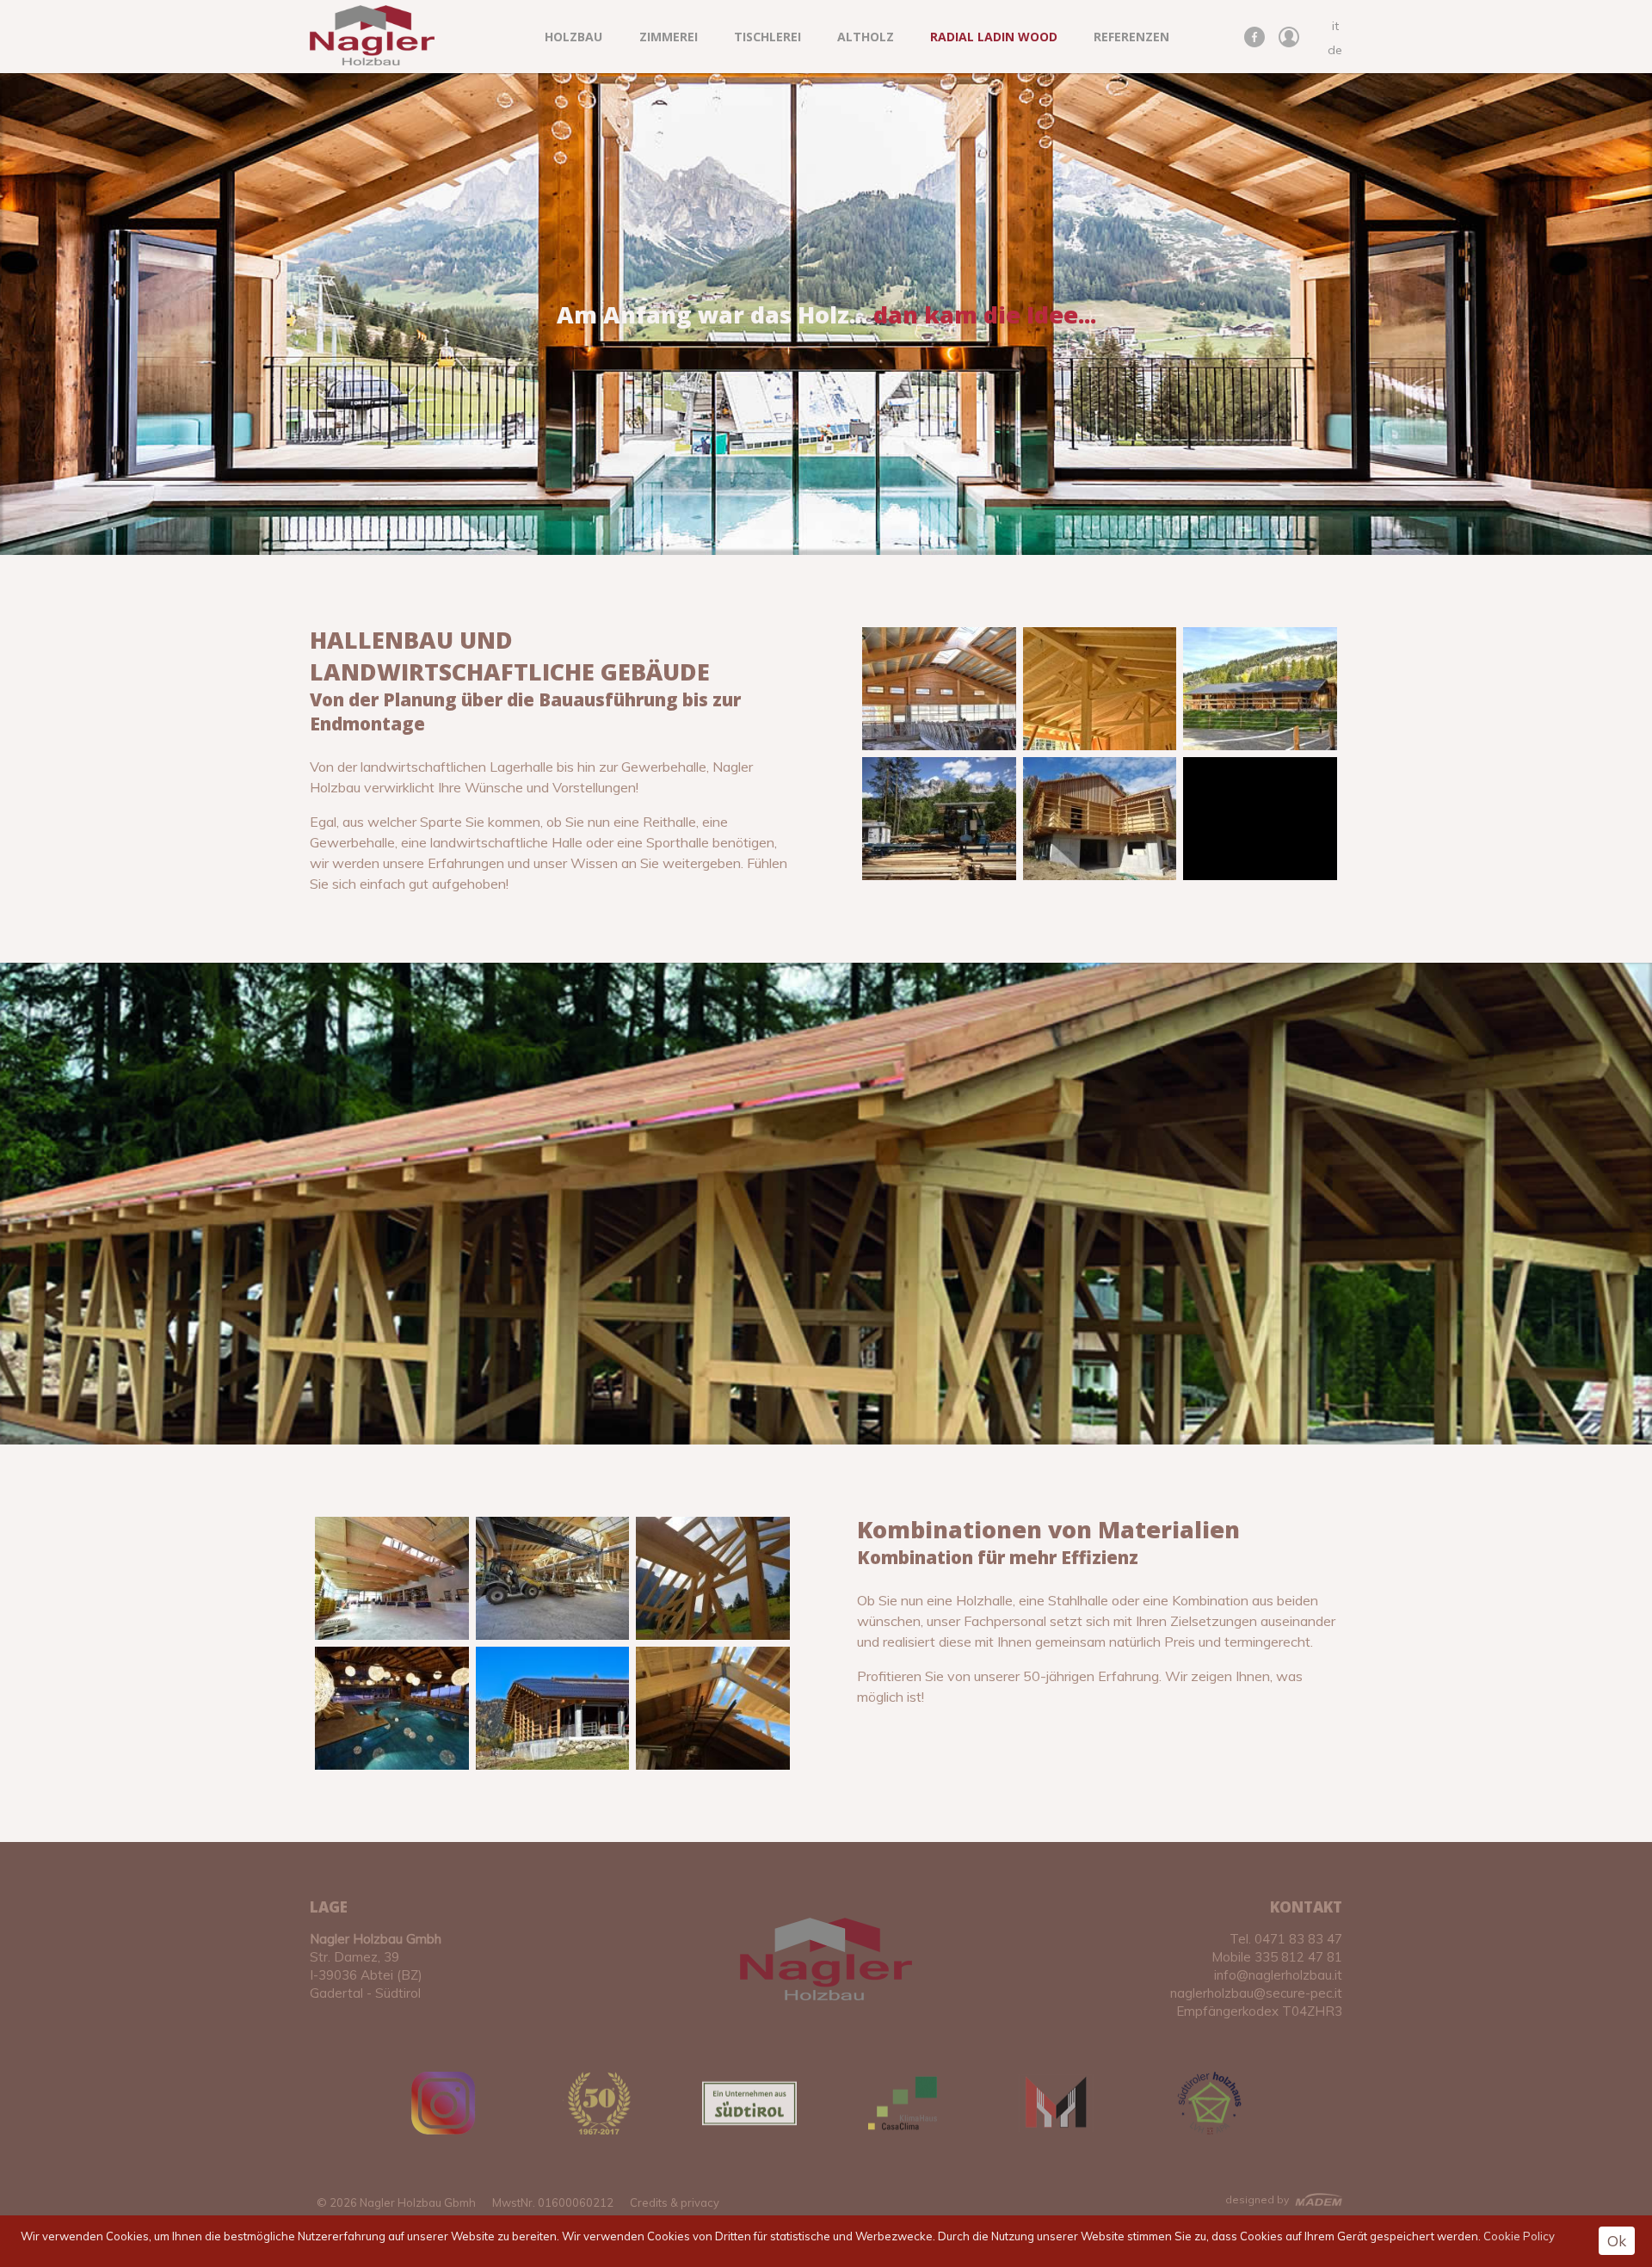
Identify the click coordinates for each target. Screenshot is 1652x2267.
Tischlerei (767, 37)
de (1335, 50)
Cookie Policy (1519, 2236)
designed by (1257, 2199)
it (1335, 26)
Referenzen (1131, 37)
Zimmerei (669, 37)
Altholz (866, 37)
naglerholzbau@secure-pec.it (1256, 1993)
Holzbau (573, 37)
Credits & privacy (675, 2202)
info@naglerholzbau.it (1278, 1975)
